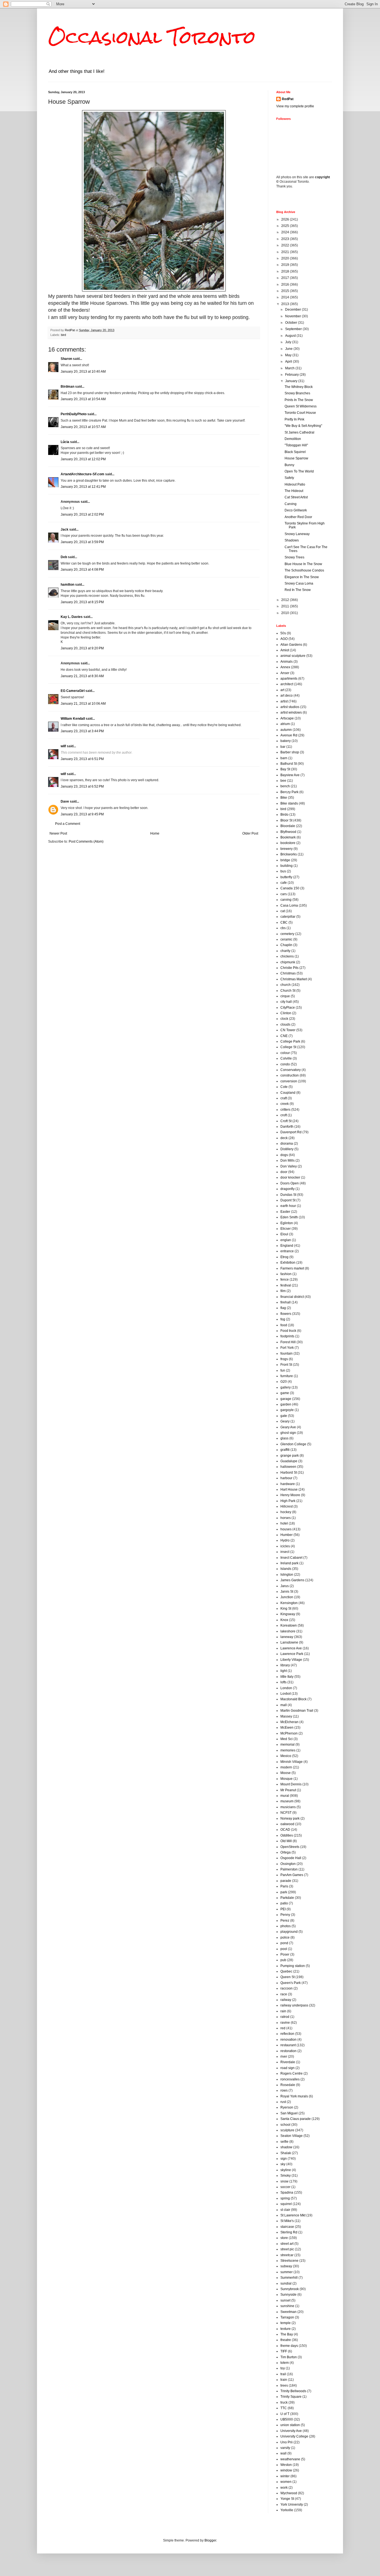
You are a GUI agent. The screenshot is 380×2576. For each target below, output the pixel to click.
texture (286, 2329)
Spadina (287, 2193)
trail (283, 2374)
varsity (285, 2448)
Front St (286, 1365)
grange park (290, 1456)
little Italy (287, 1677)
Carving (291, 504)
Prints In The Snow (299, 400)
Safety (289, 478)
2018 (286, 271)
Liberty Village (291, 1660)
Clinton (286, 1013)
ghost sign (288, 1433)
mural (285, 1796)
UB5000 (287, 2419)
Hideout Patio (295, 484)
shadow (286, 2147)
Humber (287, 1535)
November (293, 316)
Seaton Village (292, 2136)
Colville (286, 1058)
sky (283, 2164)
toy (283, 2368)
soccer (285, 2187)
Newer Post (58, 833)
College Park (290, 1041)
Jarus (285, 1586)
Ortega (286, 1852)
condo (285, 1064)
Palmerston (289, 1869)
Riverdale (288, 2062)
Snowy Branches (297, 393)
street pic (287, 2249)
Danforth (287, 1127)
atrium (285, 724)
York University (292, 2505)
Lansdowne (289, 1642)
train (284, 2380)
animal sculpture (293, 656)
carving (286, 900)
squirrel (286, 2204)
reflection (287, 2034)
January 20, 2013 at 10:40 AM (83, 372)
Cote (284, 1087)
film (283, 1291)
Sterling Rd (289, 2232)
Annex (285, 667)
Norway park (290, 1818)
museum (287, 1801)
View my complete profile (295, 106)
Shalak (286, 2153)
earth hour (288, 1206)
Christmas (288, 973)
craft (284, 1098)
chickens (287, 956)
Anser (285, 673)
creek (285, 1104)
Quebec (286, 1971)
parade (286, 1881)
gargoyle (287, 1410)
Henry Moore (290, 1495)
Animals (287, 662)
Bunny (289, 465)
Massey (286, 1716)
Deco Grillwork (296, 510)
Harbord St (289, 1473)
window (286, 2470)
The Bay (287, 2334)
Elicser (286, 1229)
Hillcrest (287, 1506)
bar (283, 747)
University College (294, 2436)
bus (283, 871)
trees (284, 2386)
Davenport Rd (291, 1132)
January (292, 381)
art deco (287, 696)
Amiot (285, 650)
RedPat (288, 99)
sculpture (287, 2130)
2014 (286, 297)
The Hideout (294, 491)
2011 (286, 606)
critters (285, 1110)
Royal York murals (294, 2096)
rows (284, 2090)
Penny (285, 1915)
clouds (285, 1025)
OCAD (285, 1830)
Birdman (67, 387)
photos (286, 1926)
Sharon (66, 359)
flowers (286, 1314)
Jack (65, 529)
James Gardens (292, 1580)
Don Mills (288, 1160)
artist (284, 701)
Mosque (287, 1779)
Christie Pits (289, 968)
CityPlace (288, 1008)
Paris (284, 1886)
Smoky (286, 2176)
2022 (286, 245)
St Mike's (287, 2221)
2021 (286, 252)
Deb (64, 557)
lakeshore (288, 1631)
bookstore (288, 843)
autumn (286, 730)
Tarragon (287, 2317)
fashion (286, 1274)
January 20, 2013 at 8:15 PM (82, 602)
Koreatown (289, 1625)
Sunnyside (288, 2295)
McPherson (289, 1733)
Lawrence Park (292, 1654)
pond (284, 1943)
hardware (288, 1484)
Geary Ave (288, 1427)
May (289, 355)
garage (286, 1399)
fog (283, 1319)
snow (284, 2181)
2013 (286, 304)
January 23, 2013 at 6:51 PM (82, 759)
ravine (285, 2023)
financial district (292, 1297)
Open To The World (299, 471)
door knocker (290, 1177)
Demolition (293, 439)
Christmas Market (294, 979)
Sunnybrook (290, 2289)
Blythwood (288, 832)
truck (284, 2402)
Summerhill (289, 2278)
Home (155, 833)
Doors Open (290, 1183)
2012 (286, 600)
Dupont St (288, 1200)
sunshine (287, 2306)
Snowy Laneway (297, 534)
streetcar (287, 2255)
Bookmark (288, 837)
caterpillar (288, 917)
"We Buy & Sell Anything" (303, 426)
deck (284, 1138)
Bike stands (289, 803)
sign (284, 2159)
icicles (285, 1546)
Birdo (284, 815)
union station (290, 2425)
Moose (286, 1773)
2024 (286, 232)
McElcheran (289, 1722)
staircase (287, 2227)
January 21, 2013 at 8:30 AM (82, 676)
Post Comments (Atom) (86, 842)
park (284, 1892)
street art (287, 2244)
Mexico (286, 1756)
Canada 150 (290, 888)
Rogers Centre (292, 2073)
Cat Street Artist (296, 497)
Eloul (284, 1234)
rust (283, 2102)
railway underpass (294, 2005)
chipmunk (288, 962)
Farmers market (292, 1268)
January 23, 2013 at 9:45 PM (82, 814)
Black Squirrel (295, 452)
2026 (286, 219)
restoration (288, 2051)
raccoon (287, 1988)
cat (283, 911)
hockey (286, 1512)
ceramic (286, 939)
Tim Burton (289, 2357)
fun (283, 1370)
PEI (283, 1909)
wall (283, 2453)
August (291, 336)
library (285, 1665)
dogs (284, 1155)
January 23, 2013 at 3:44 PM (82, 731)
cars (284, 894)
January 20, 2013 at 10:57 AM (83, 427)
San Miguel (289, 2113)
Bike (284, 798)
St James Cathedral (299, 432)
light (284, 1671)
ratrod (285, 2017)
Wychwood (289, 2493)
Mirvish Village (292, 1762)
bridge (285, 860)
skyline (286, 2170)
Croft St (286, 1121)
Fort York (287, 1348)
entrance (287, 1251)
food (284, 1325)
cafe (284, 883)
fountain (287, 1353)
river (284, 2057)
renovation (288, 2040)
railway (286, 2000)
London (286, 1688)
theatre (286, 2340)
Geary (285, 1421)
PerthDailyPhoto (74, 414)
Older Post (250, 833)
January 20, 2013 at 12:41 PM (83, 487)
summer (287, 2272)
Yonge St (287, 2499)
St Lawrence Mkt (293, 2215)
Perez (285, 1921)
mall (284, 1705)
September (294, 329)
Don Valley (289, 1166)
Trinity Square (291, 2397)
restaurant (288, 2045)
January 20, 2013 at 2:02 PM (82, 514)
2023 (286, 239)
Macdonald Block (293, 1699)
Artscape (287, 718)
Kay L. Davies (72, 617)
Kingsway (288, 1614)
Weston (286, 2465)
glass (284, 1438)
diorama (287, 1144)
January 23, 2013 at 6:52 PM (82, 786)
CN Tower (288, 1030)
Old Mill (286, 1841)
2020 (286, 258)
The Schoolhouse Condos (304, 570)
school (285, 2125)
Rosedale (288, 2085)
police (285, 1937)
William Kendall (73, 719)
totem (285, 2363)
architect (287, 684)
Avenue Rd (289, 735)
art (282, 690)
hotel (284, 1523)
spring (285, 2198)
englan (286, 1240)
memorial (288, 1744)
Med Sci (287, 1739)
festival (286, 1285)
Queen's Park (291, 1983)
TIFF (284, 2351)
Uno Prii (287, 2442)
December (293, 310)
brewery (287, 849)
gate (284, 1416)
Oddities (287, 1835)
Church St (288, 991)
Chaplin (286, 945)
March (290, 368)
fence (285, 1280)
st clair (285, 2210)
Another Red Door (298, 517)
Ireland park (289, 1563)
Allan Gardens (291, 645)
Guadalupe (289, 1461)
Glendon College (293, 1444)
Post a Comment (68, 824)
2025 (286, 226)
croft (284, 1115)
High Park (288, 1501)
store (284, 2238)
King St (286, 1609)
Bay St (285, 769)
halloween (288, 1467)
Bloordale (288, 826)
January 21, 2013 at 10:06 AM (83, 704)
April (289, 362)
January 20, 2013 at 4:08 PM (82, 570)
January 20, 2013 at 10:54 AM (83, 399)
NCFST (286, 1813)
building (287, 866)
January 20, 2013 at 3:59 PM (82, 542)
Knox (284, 1620)
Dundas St (288, 1195)
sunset (285, 2300)
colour (285, 1053)
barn (284, 758)
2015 (286, 291)
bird (63, 335)
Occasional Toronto (152, 37)
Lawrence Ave (291, 1648)
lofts (283, 1682)
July (289, 342)
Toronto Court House (300, 413)
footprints (287, 1336)
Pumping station (293, 1966)
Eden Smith (289, 1217)
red (283, 2028)
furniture (287, 1376)
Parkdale (287, 1898)
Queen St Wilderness (301, 406)
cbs (283, 928)
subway (286, 2266)
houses (286, 1529)
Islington (287, 1575)
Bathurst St (289, 764)
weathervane (290, 2459)
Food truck (288, 1331)
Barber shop (290, 752)
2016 (286, 284)
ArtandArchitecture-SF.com (82, 474)
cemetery (287, 934)
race (284, 1994)
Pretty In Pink (294, 419)
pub (283, 1960)
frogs (284, 1359)
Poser (285, 1954)
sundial (286, 2283)
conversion (289, 1081)
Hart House (289, 1489)
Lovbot (286, 1694)
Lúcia (65, 442)
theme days (289, 2346)
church (286, 985)
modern (286, 1767)
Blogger (210, 2540)
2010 (286, 613)
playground (289, 1932)
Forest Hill (288, 1342)
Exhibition (288, 1263)
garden (286, 1404)
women (286, 2482)
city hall (286, 1002)
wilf (63, 746)
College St (288, 1047)
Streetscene (289, 2261)
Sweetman (288, 2312)
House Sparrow (296, 458)
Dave (65, 801)
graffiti (285, 1450)
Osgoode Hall (291, 1858)
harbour (286, 1478)
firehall (286, 1302)
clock (284, 1019)
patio (284, 1903)
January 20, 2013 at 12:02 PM (83, 459)
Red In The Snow (298, 590)
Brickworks (289, 854)
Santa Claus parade (296, 2119)
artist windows (291, 712)
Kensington (289, 1603)
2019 (286, 265)
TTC (284, 2408)
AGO (284, 639)
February (292, 375)
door (284, 1172)
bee (283, 781)
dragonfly (288, 1189)
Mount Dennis (291, 1784)
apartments (289, 679)
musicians (288, 1807)
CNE (284, 1036)
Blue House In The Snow (303, 564)
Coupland (288, 1093)
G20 (284, 1382)
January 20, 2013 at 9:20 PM (82, 648)
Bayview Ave (290, 775)
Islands (286, 1569)
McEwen (287, 1728)
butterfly (286, 877)
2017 (286, 278)
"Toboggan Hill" (296, 445)
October (292, 323)
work (284, 2488)
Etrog (284, 1257)
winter (285, 2476)
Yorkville (287, 2510)
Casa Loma (289, 905)
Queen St (288, 1977)
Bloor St (286, 820)
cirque (285, 996)
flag (283, 1308)
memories (288, 1750)
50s (283, 633)
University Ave (291, 2431)
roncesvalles (290, 2079)
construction (290, 1075)
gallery (286, 1387)
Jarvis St (287, 1592)
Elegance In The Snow (302, 577)
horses (286, 1518)
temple (286, 2323)
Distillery (287, 1149)
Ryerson (287, 2107)
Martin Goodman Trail (297, 1711)
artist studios (290, 707)
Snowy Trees (294, 557)
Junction (287, 1597)
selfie (284, 2142)
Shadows (292, 540)
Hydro (285, 1540)
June (289, 349)
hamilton (67, 585)
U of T (285, 2414)
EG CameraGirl (73, 691)
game (285, 1393)
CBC (284, 922)
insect (285, 1552)
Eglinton (287, 1223)
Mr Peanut (288, 1790)
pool (284, 1949)
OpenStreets (290, 1847)
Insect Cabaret (291, 1558)
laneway (287, 1637)
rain (283, 2011)
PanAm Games (292, 1875)
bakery (286, 741)
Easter (285, 1212)
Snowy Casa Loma (299, 583)
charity (285, 951)
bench (285, 786)
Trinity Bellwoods (293, 2391)
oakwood (287, 1824)
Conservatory (291, 1070)
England (287, 1246)
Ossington (288, 1864)
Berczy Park (289, 792)
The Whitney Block (299, 387)
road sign (288, 2068)
